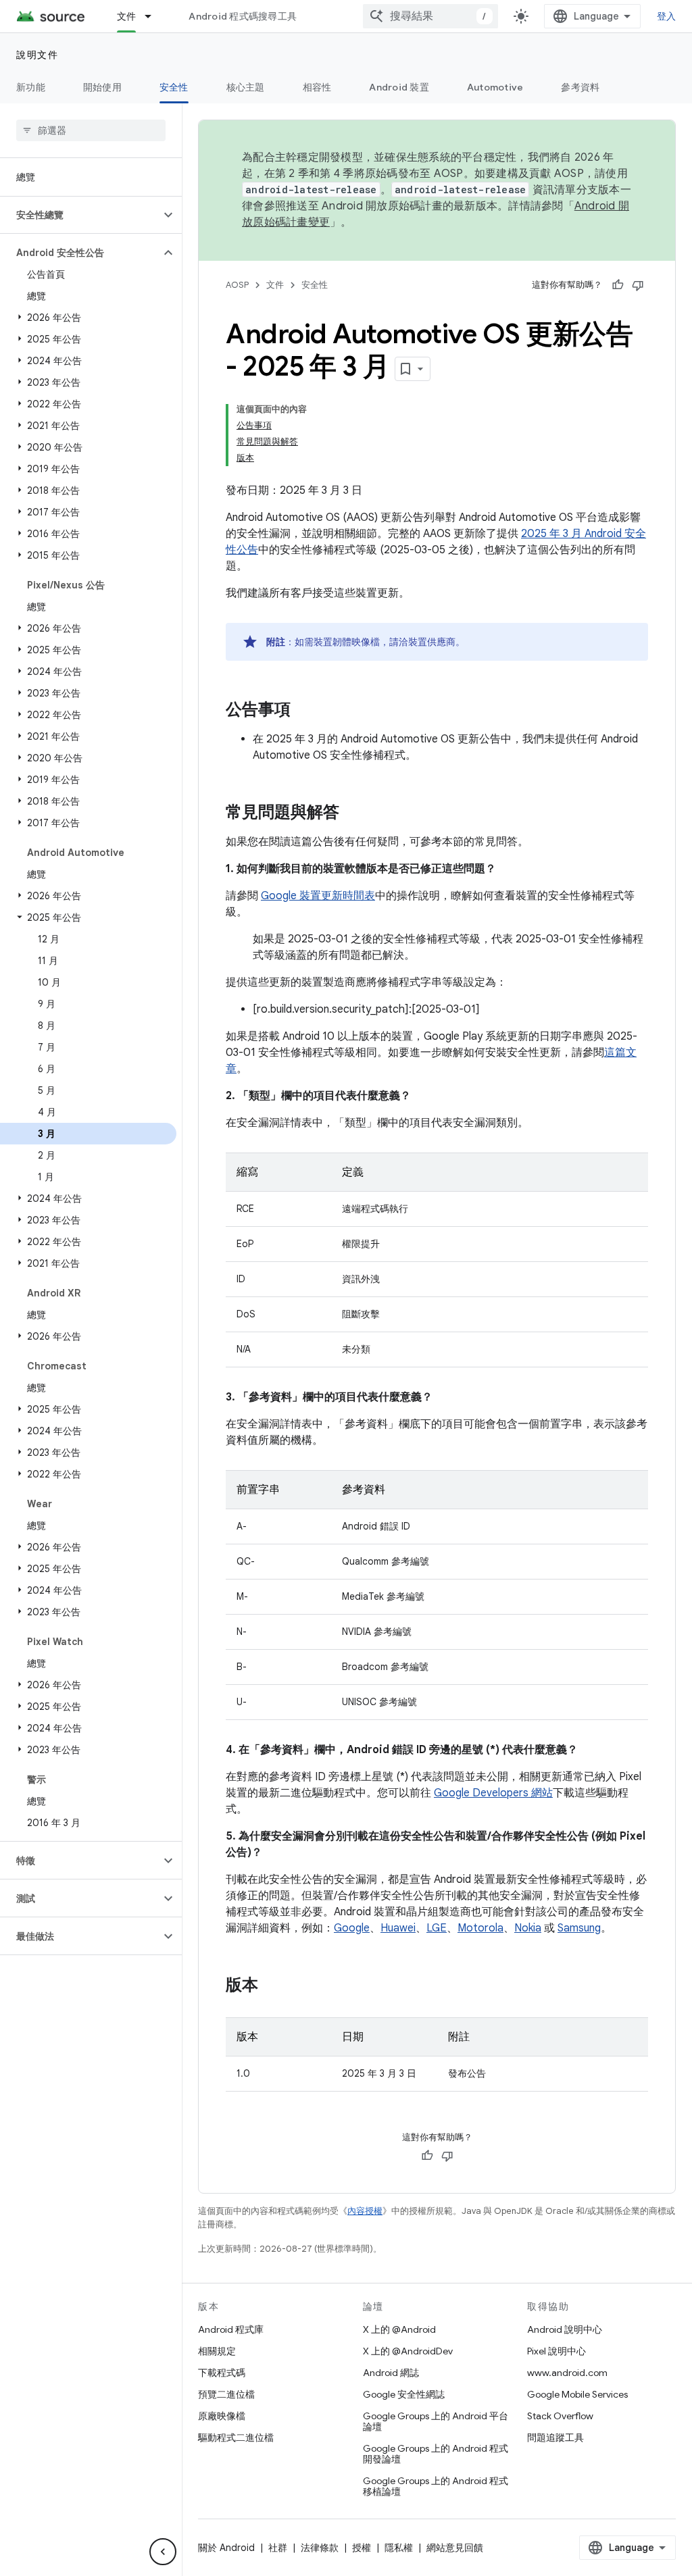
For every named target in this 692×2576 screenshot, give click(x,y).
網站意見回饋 (455, 2548)
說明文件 (37, 55)
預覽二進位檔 (226, 2394)
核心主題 (246, 87)
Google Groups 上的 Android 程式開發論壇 (436, 2454)
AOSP (237, 285)
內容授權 (365, 2211)
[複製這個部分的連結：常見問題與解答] (353, 813)
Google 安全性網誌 (404, 2394)
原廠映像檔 (222, 2416)
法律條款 (320, 2548)
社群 (278, 2548)
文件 (127, 16)
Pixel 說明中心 (557, 2351)
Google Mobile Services (577, 2394)
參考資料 (580, 87)
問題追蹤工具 (555, 2438)
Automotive (495, 87)
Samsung (579, 1928)
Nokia (528, 1928)
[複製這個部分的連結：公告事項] (304, 711)
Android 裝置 (399, 87)
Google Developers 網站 (493, 1793)
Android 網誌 (391, 2373)
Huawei (398, 1928)
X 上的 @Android (399, 2329)
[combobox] (430, 16)
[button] (80, 215)
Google (352, 1928)
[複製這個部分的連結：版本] (272, 1986)
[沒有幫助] (638, 285)
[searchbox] (91, 130)
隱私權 (399, 2548)
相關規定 (217, 2351)
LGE (437, 1928)
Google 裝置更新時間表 (318, 896)
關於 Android (226, 2548)
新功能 (31, 87)
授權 (362, 2548)
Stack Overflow (560, 2416)
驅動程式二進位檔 (236, 2438)
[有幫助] (618, 285)
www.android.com (567, 2373)
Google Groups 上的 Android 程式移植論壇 (436, 2486)
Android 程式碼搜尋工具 (243, 16)
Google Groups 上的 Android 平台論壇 (436, 2421)
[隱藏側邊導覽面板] (163, 2552)
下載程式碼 (222, 2373)
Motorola (480, 1928)
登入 (667, 16)
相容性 (317, 87)
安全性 (174, 87)
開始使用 (102, 87)
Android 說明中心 (565, 2329)
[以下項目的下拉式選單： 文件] (154, 16)
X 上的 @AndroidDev (408, 2351)
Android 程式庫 (231, 2329)
